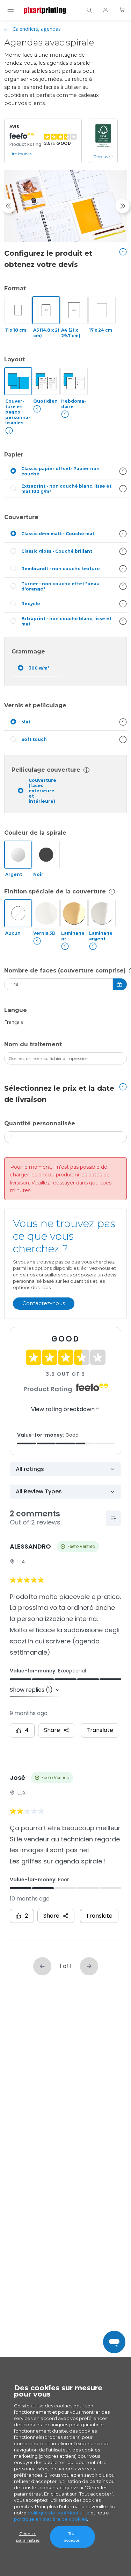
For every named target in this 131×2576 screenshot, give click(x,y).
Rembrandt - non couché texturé (61, 569)
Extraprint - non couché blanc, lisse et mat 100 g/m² (66, 489)
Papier (14, 455)
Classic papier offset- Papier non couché (60, 471)
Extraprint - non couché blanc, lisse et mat (66, 621)
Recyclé (31, 604)
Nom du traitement (33, 1044)
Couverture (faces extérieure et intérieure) (42, 791)
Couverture (21, 517)
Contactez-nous (44, 1303)
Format (15, 288)
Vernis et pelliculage (35, 705)
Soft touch (34, 739)
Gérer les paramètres (28, 2537)
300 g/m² (39, 668)
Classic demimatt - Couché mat (58, 534)
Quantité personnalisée (40, 1123)
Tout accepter (72, 2537)
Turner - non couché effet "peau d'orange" (60, 586)
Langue (16, 1010)
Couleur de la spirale (35, 833)
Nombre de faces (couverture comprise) (65, 971)
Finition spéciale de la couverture (55, 891)
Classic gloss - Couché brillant (57, 551)
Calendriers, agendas (37, 29)
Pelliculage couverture (46, 770)
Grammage (28, 652)
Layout (14, 359)
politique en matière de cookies (50, 2519)
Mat (26, 722)
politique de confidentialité (59, 2513)
